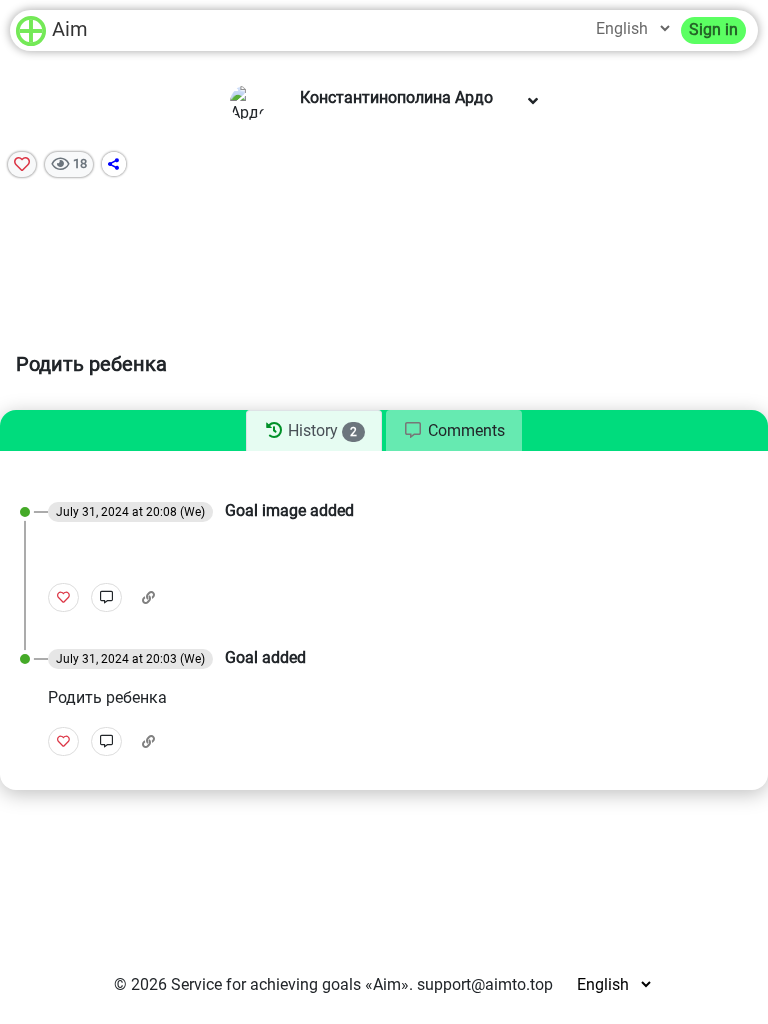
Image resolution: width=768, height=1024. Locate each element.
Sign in (713, 29)
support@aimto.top (485, 984)
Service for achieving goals (266, 984)
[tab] (313, 431)
